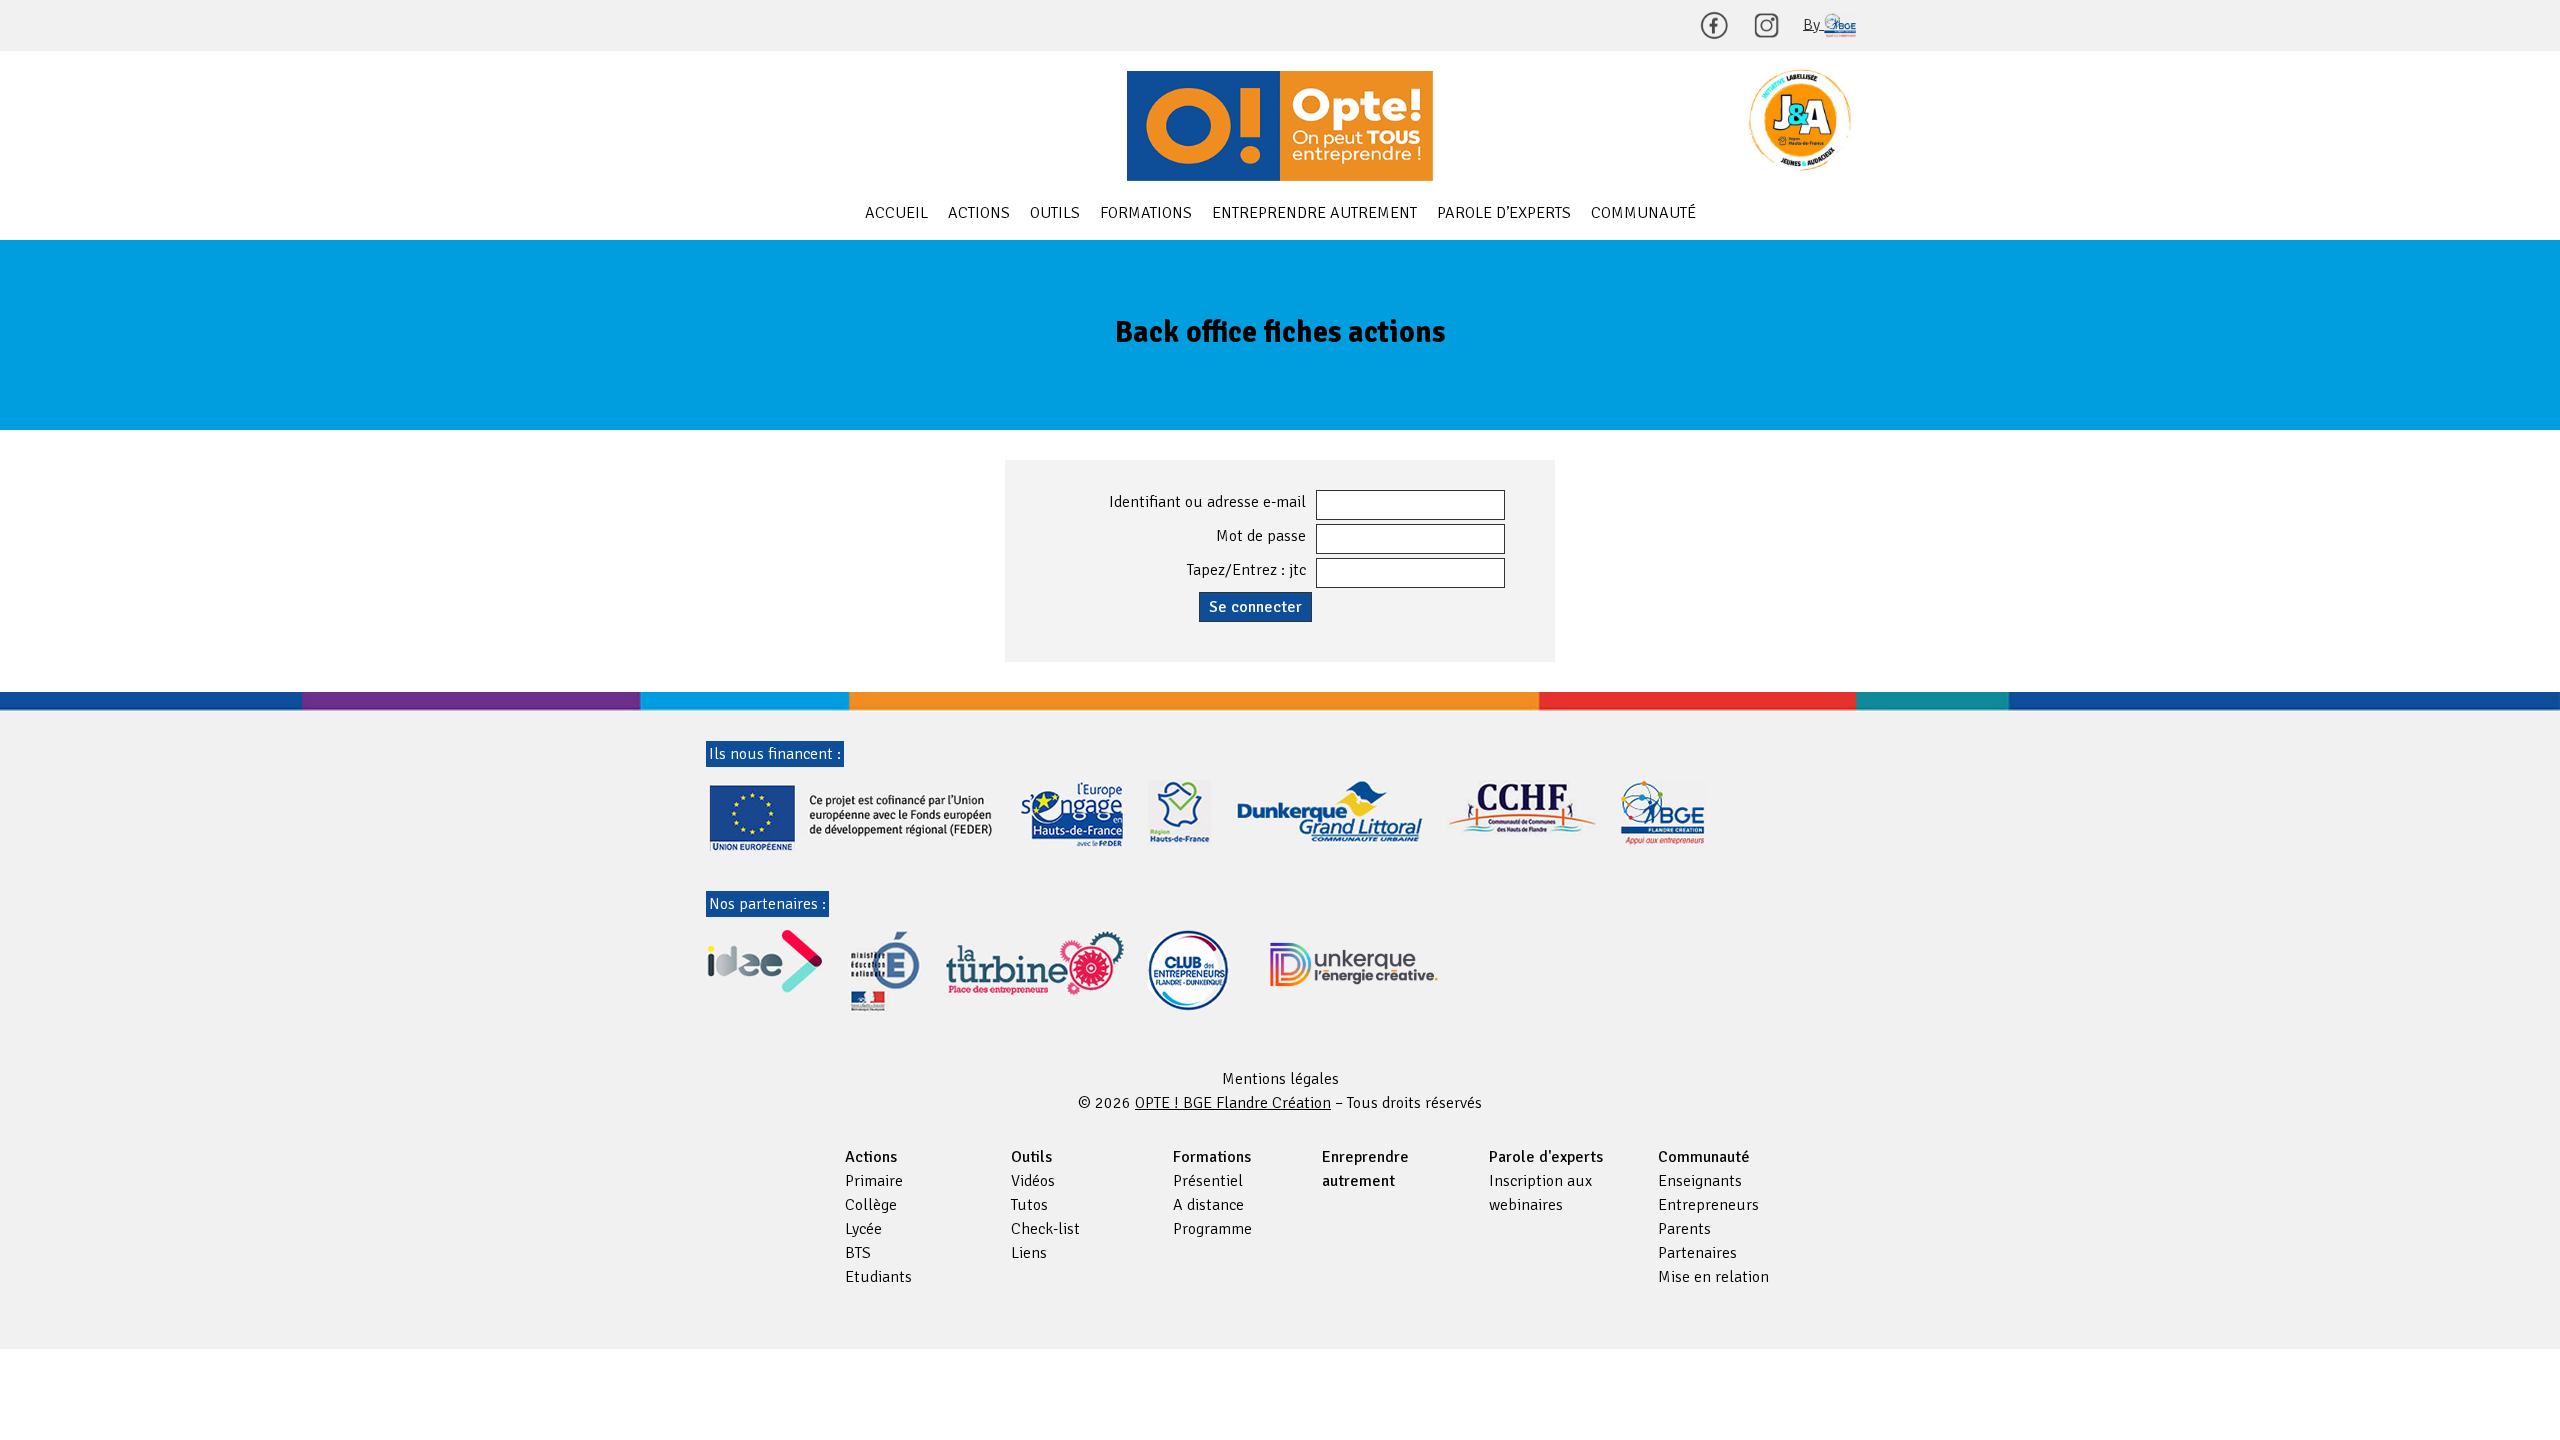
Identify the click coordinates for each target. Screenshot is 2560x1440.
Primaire (874, 1181)
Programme (1212, 1229)
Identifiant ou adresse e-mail (1207, 502)
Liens (1029, 1253)
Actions (979, 213)
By (1813, 24)
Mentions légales (1280, 1079)
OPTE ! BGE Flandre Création (1280, 126)
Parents (1684, 1229)
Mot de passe (1261, 536)
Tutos (1029, 1205)
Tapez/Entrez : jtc (1246, 570)
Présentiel (1208, 1181)
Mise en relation (1713, 1277)
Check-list (1045, 1229)
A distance (1208, 1205)
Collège (871, 1205)
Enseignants (1700, 1181)
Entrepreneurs (1708, 1205)
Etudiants (878, 1277)
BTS (858, 1253)
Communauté (1643, 213)
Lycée (863, 1229)
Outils (1055, 213)
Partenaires (1697, 1253)
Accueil (896, 213)
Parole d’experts (1504, 213)
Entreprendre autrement (1314, 213)
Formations (1146, 213)
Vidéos (1033, 1181)
